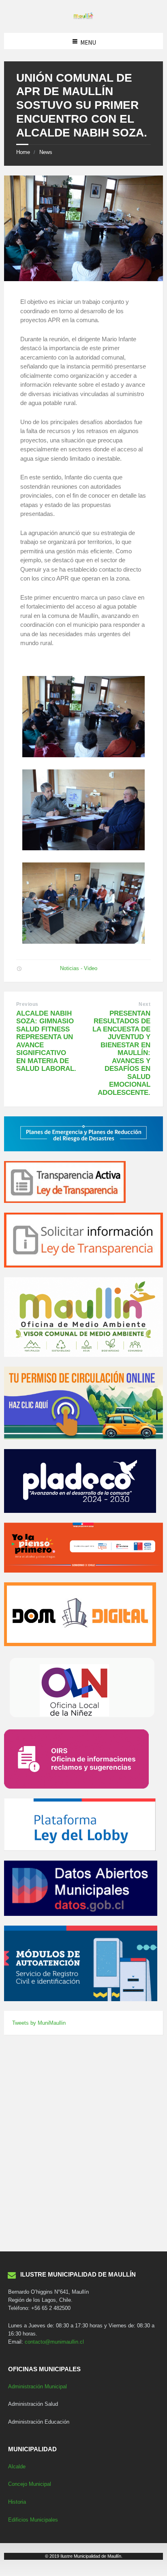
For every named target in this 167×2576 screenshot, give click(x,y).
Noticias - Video (79, 968)
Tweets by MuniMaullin (39, 2023)
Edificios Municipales (33, 2520)
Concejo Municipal (30, 2484)
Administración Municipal (37, 2386)
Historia (17, 2502)
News (46, 152)
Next (145, 1004)
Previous (27, 1004)
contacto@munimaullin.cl (54, 2342)
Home (23, 152)
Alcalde (17, 2467)
